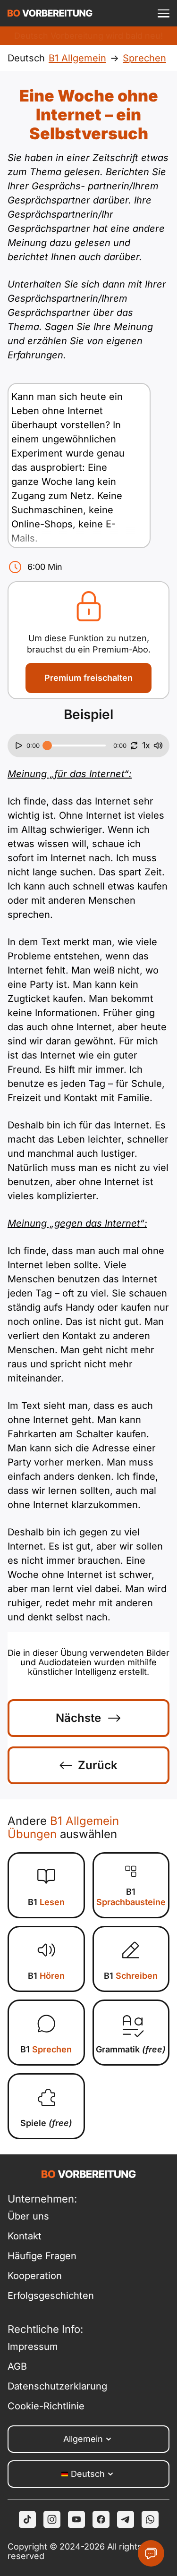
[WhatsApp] (150, 2519)
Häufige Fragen (42, 2256)
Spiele (46, 2123)
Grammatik (131, 2049)
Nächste (78, 1718)
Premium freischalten (88, 678)
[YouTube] (76, 2519)
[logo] (50, 13)
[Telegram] (126, 2519)
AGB (17, 2366)
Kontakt (25, 2236)
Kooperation (35, 2276)
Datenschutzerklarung (48, 2386)
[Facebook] (101, 2519)
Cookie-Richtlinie (46, 2406)
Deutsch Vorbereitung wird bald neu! (88, 36)
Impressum (33, 2347)
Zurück (98, 1765)
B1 (46, 1902)
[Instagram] (52, 2519)
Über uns (28, 2216)
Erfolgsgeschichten (48, 2296)
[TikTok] (27, 2519)
